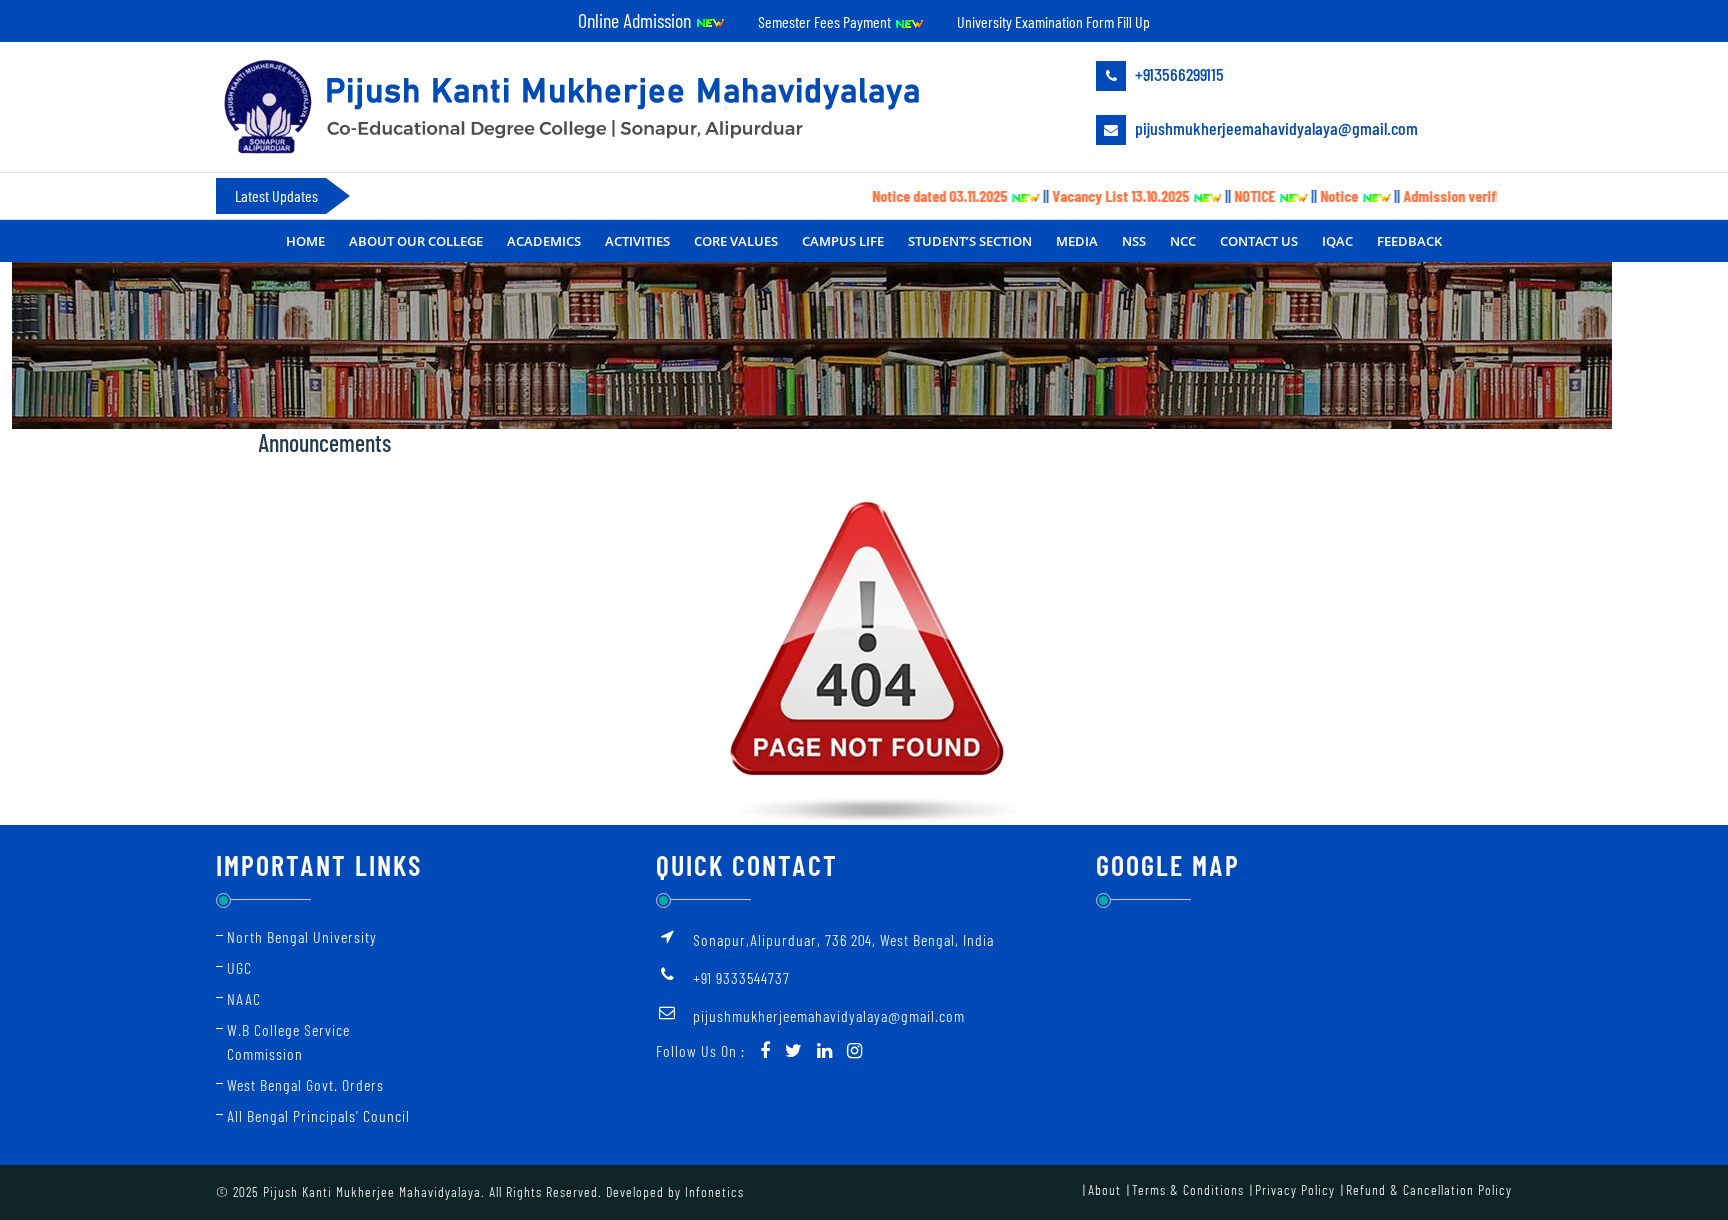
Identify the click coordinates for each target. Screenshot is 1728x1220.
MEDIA (1077, 241)
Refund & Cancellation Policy (1429, 1189)
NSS (1134, 241)
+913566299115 (1177, 74)
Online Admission (636, 20)
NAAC (244, 998)
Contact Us (1259, 241)
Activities (637, 241)
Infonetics (714, 1191)
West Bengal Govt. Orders (305, 1084)
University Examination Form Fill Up (1053, 21)
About (1104, 1189)
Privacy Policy (1295, 1189)
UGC (239, 967)
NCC (1183, 241)
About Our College (416, 241)
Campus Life (843, 241)
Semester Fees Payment (826, 21)
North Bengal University (302, 936)
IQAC (1337, 241)
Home (305, 241)
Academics (544, 241)
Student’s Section (970, 241)
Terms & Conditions (1188, 1189)
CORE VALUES (736, 241)
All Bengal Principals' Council (318, 1115)
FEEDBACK (1409, 241)
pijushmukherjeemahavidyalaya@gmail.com (1274, 128)
